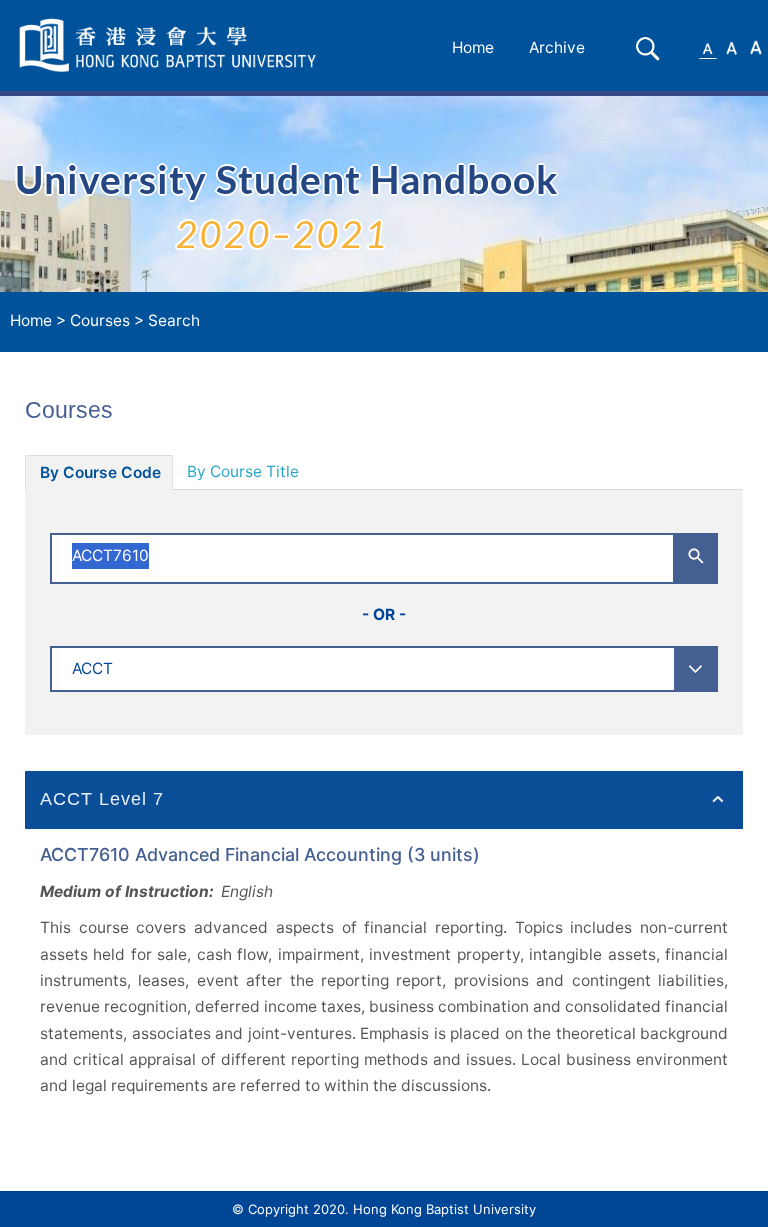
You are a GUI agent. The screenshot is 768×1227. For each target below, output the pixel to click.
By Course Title (243, 471)
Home (473, 47)
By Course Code (100, 472)
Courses (100, 320)
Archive (557, 47)
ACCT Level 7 (102, 799)
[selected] (171, 45)
